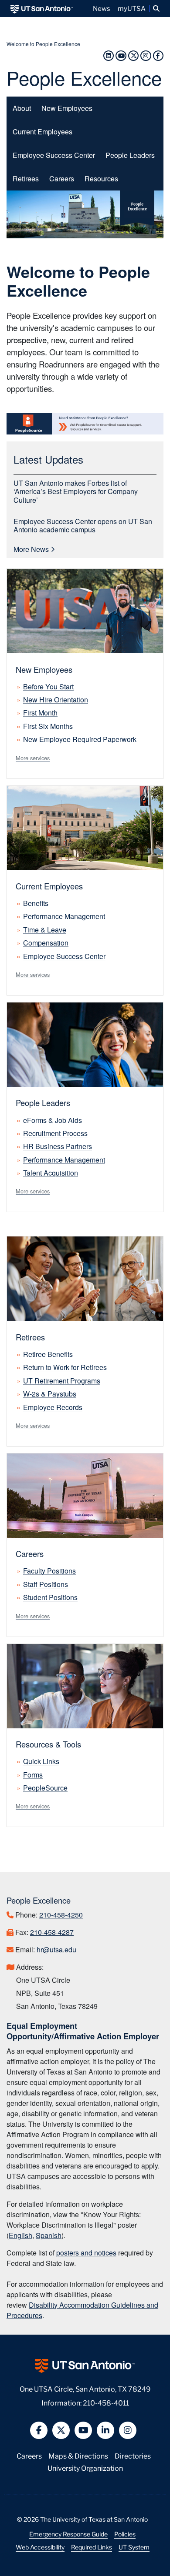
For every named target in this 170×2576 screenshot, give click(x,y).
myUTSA (132, 8)
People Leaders (130, 155)
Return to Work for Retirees (65, 1367)
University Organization (85, 2467)
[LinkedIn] (109, 55)
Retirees (26, 179)
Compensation (46, 943)
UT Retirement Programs (62, 1381)
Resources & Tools (48, 1744)
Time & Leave (45, 930)
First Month (40, 713)
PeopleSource (45, 1788)
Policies (125, 2534)
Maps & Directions (78, 2455)
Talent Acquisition (51, 1173)
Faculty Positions (49, 1571)
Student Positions (50, 1597)
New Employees (67, 108)
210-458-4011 (106, 2402)
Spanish (49, 2235)
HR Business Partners (58, 1146)
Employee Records (53, 1407)
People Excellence (84, 77)
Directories (133, 2455)
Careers (62, 178)
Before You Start (48, 687)
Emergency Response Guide (68, 2534)
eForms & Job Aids (53, 1120)
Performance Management (64, 916)
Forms (33, 1775)
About (22, 108)
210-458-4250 (61, 1915)
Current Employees (42, 132)
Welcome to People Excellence (43, 44)
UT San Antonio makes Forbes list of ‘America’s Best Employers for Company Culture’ (76, 491)
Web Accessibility (40, 2547)
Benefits (36, 903)
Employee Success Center (54, 155)
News (102, 8)
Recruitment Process (55, 1133)
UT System (134, 2547)
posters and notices (86, 2253)
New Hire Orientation (56, 700)
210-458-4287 (52, 1932)
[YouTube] (121, 55)
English (20, 2235)
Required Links (92, 2547)
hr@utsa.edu (56, 1950)
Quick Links (41, 1761)
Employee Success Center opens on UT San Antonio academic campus (83, 525)
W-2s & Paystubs (50, 1394)
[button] (156, 8)
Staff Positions (46, 1584)
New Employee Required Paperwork (80, 739)
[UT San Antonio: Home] (42, 8)
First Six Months (48, 726)
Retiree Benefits (48, 1354)
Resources (101, 179)
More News (32, 549)
